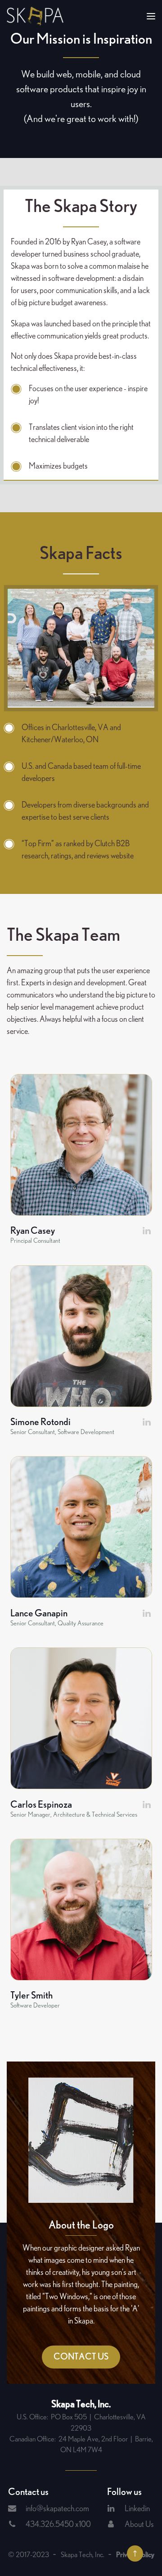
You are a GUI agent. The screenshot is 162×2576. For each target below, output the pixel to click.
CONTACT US (81, 2357)
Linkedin (137, 2509)
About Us (139, 2525)
